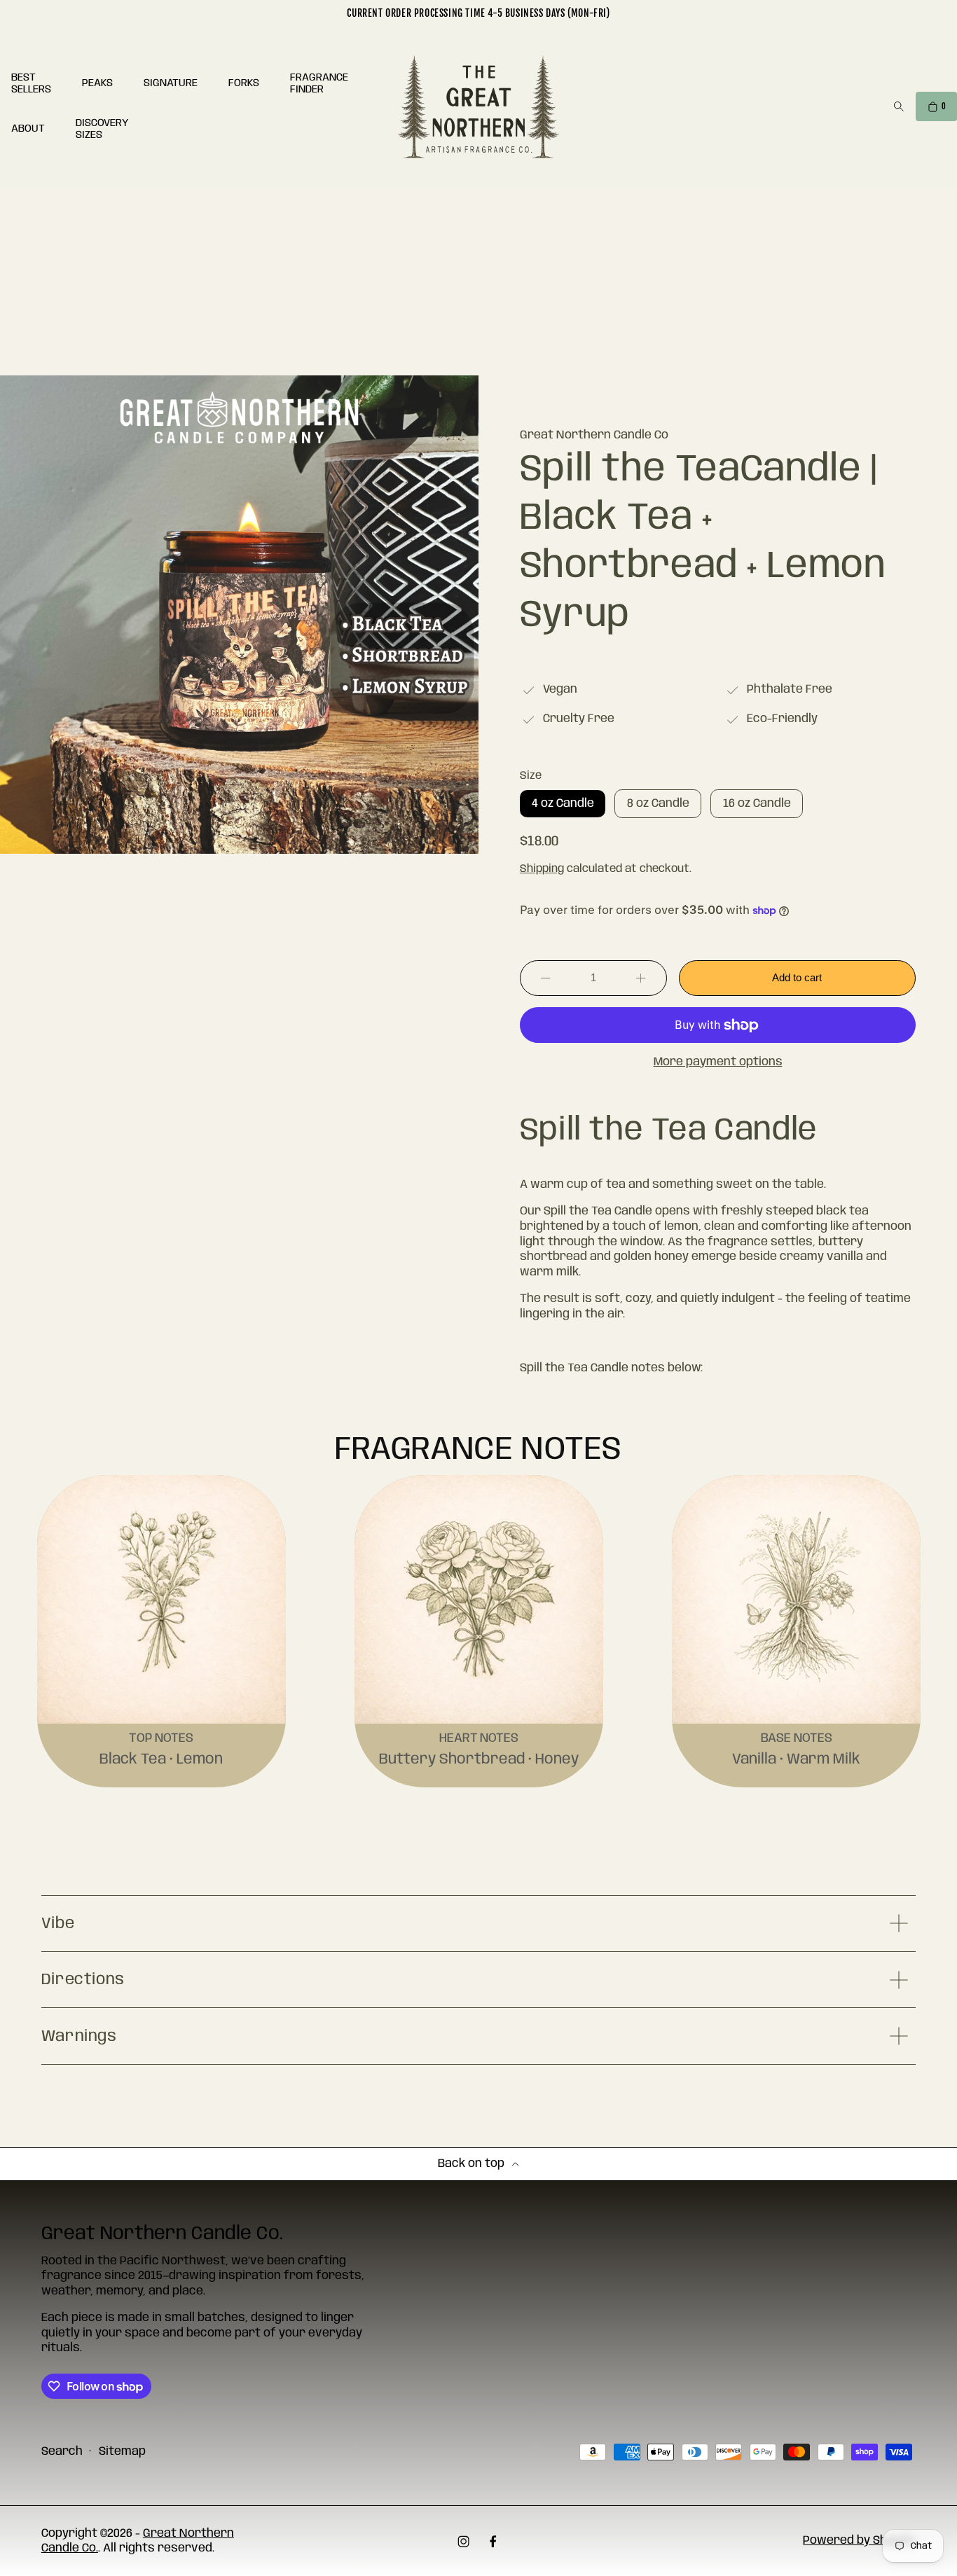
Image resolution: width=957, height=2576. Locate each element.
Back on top (471, 2164)
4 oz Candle (569, 807)
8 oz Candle (665, 807)
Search (62, 2452)
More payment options (718, 1062)
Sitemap (122, 2452)
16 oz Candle (763, 807)
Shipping (542, 869)
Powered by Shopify (859, 2541)
